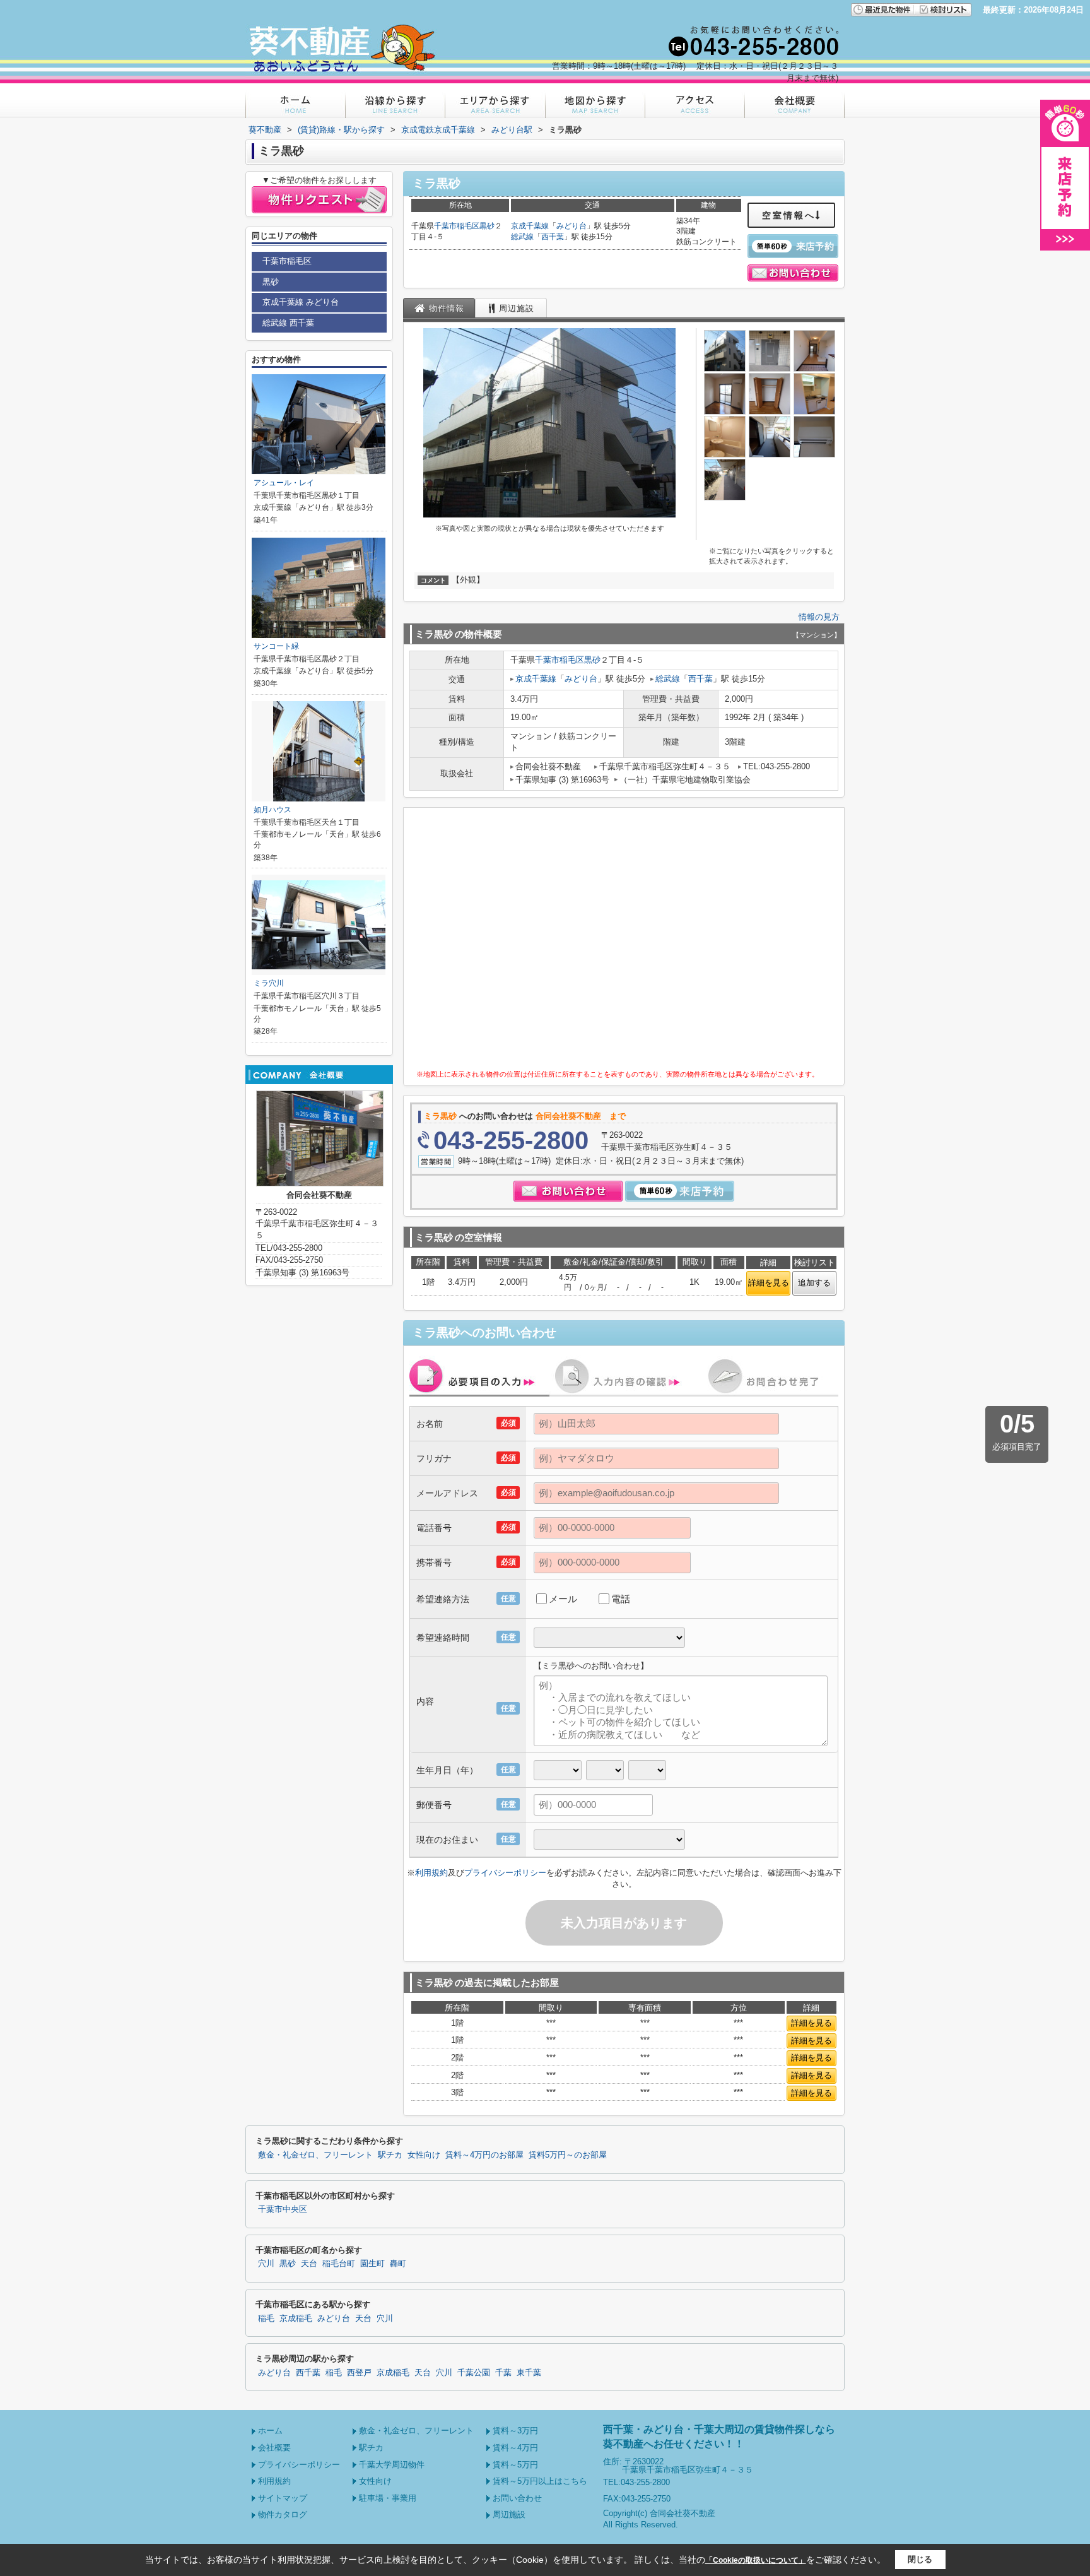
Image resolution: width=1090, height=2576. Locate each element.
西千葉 (553, 237)
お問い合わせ (517, 2498)
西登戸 (359, 2373)
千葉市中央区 (283, 2209)
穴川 (266, 2264)
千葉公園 (474, 2373)
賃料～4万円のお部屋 (484, 2155)
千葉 (503, 2373)
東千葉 (529, 2373)
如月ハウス (272, 810)
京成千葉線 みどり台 (301, 302)
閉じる (920, 2559)
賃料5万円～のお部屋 (568, 2155)
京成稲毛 (296, 2319)
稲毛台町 (339, 2264)
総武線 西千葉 (288, 323)
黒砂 (487, 226)
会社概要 (274, 2448)
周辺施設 (509, 2514)
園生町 (372, 2264)
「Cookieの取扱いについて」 (756, 2560)
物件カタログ (283, 2514)
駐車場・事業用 (388, 2498)
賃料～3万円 (515, 2431)
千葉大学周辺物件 (392, 2465)
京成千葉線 (530, 226)
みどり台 (571, 226)
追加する (814, 1283)
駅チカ (390, 2155)
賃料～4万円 (515, 2448)
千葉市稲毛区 (457, 226)
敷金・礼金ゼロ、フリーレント (315, 2155)
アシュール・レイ (284, 483)
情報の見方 (819, 617)
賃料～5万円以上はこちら (540, 2481)
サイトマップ (283, 2498)
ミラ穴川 (269, 983)
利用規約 (431, 1873)
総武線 (522, 237)
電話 (621, 1599)
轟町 (398, 2264)
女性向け (424, 2155)
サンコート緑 (276, 646)
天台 (309, 2264)
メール (563, 1599)
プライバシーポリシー (505, 1873)
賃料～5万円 (515, 2465)
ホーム (270, 2431)
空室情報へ (789, 215)
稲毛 (266, 2319)
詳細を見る (769, 1283)
